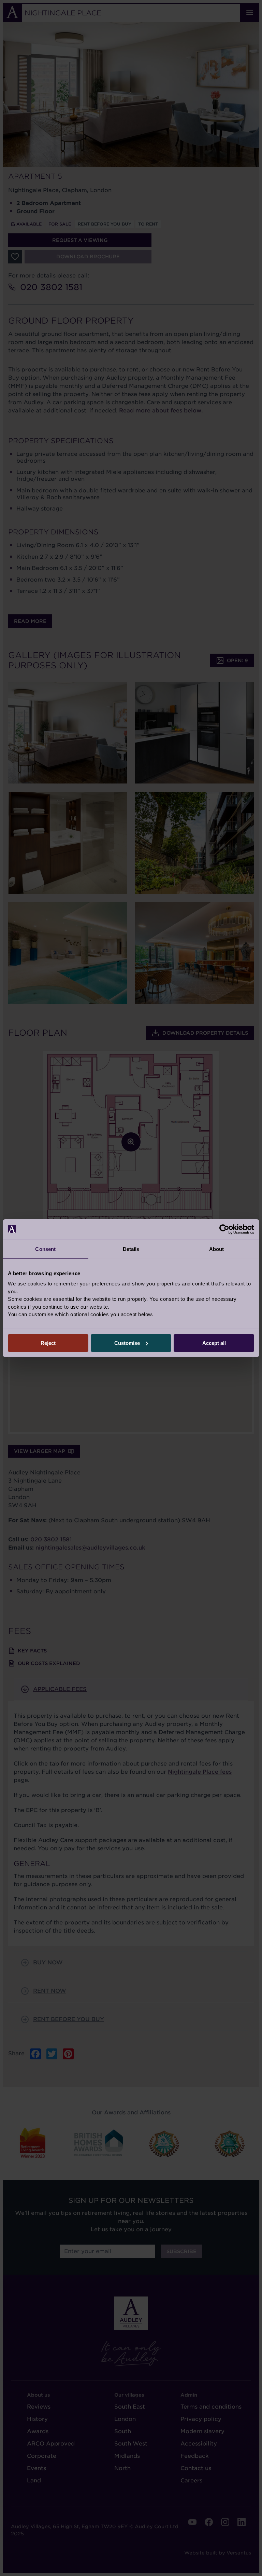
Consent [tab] (45, 1249)
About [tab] (217, 1249)
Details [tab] (131, 1249)
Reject (48, 1343)
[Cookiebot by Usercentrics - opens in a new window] (224, 1229)
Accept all (214, 1343)
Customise (127, 1343)
